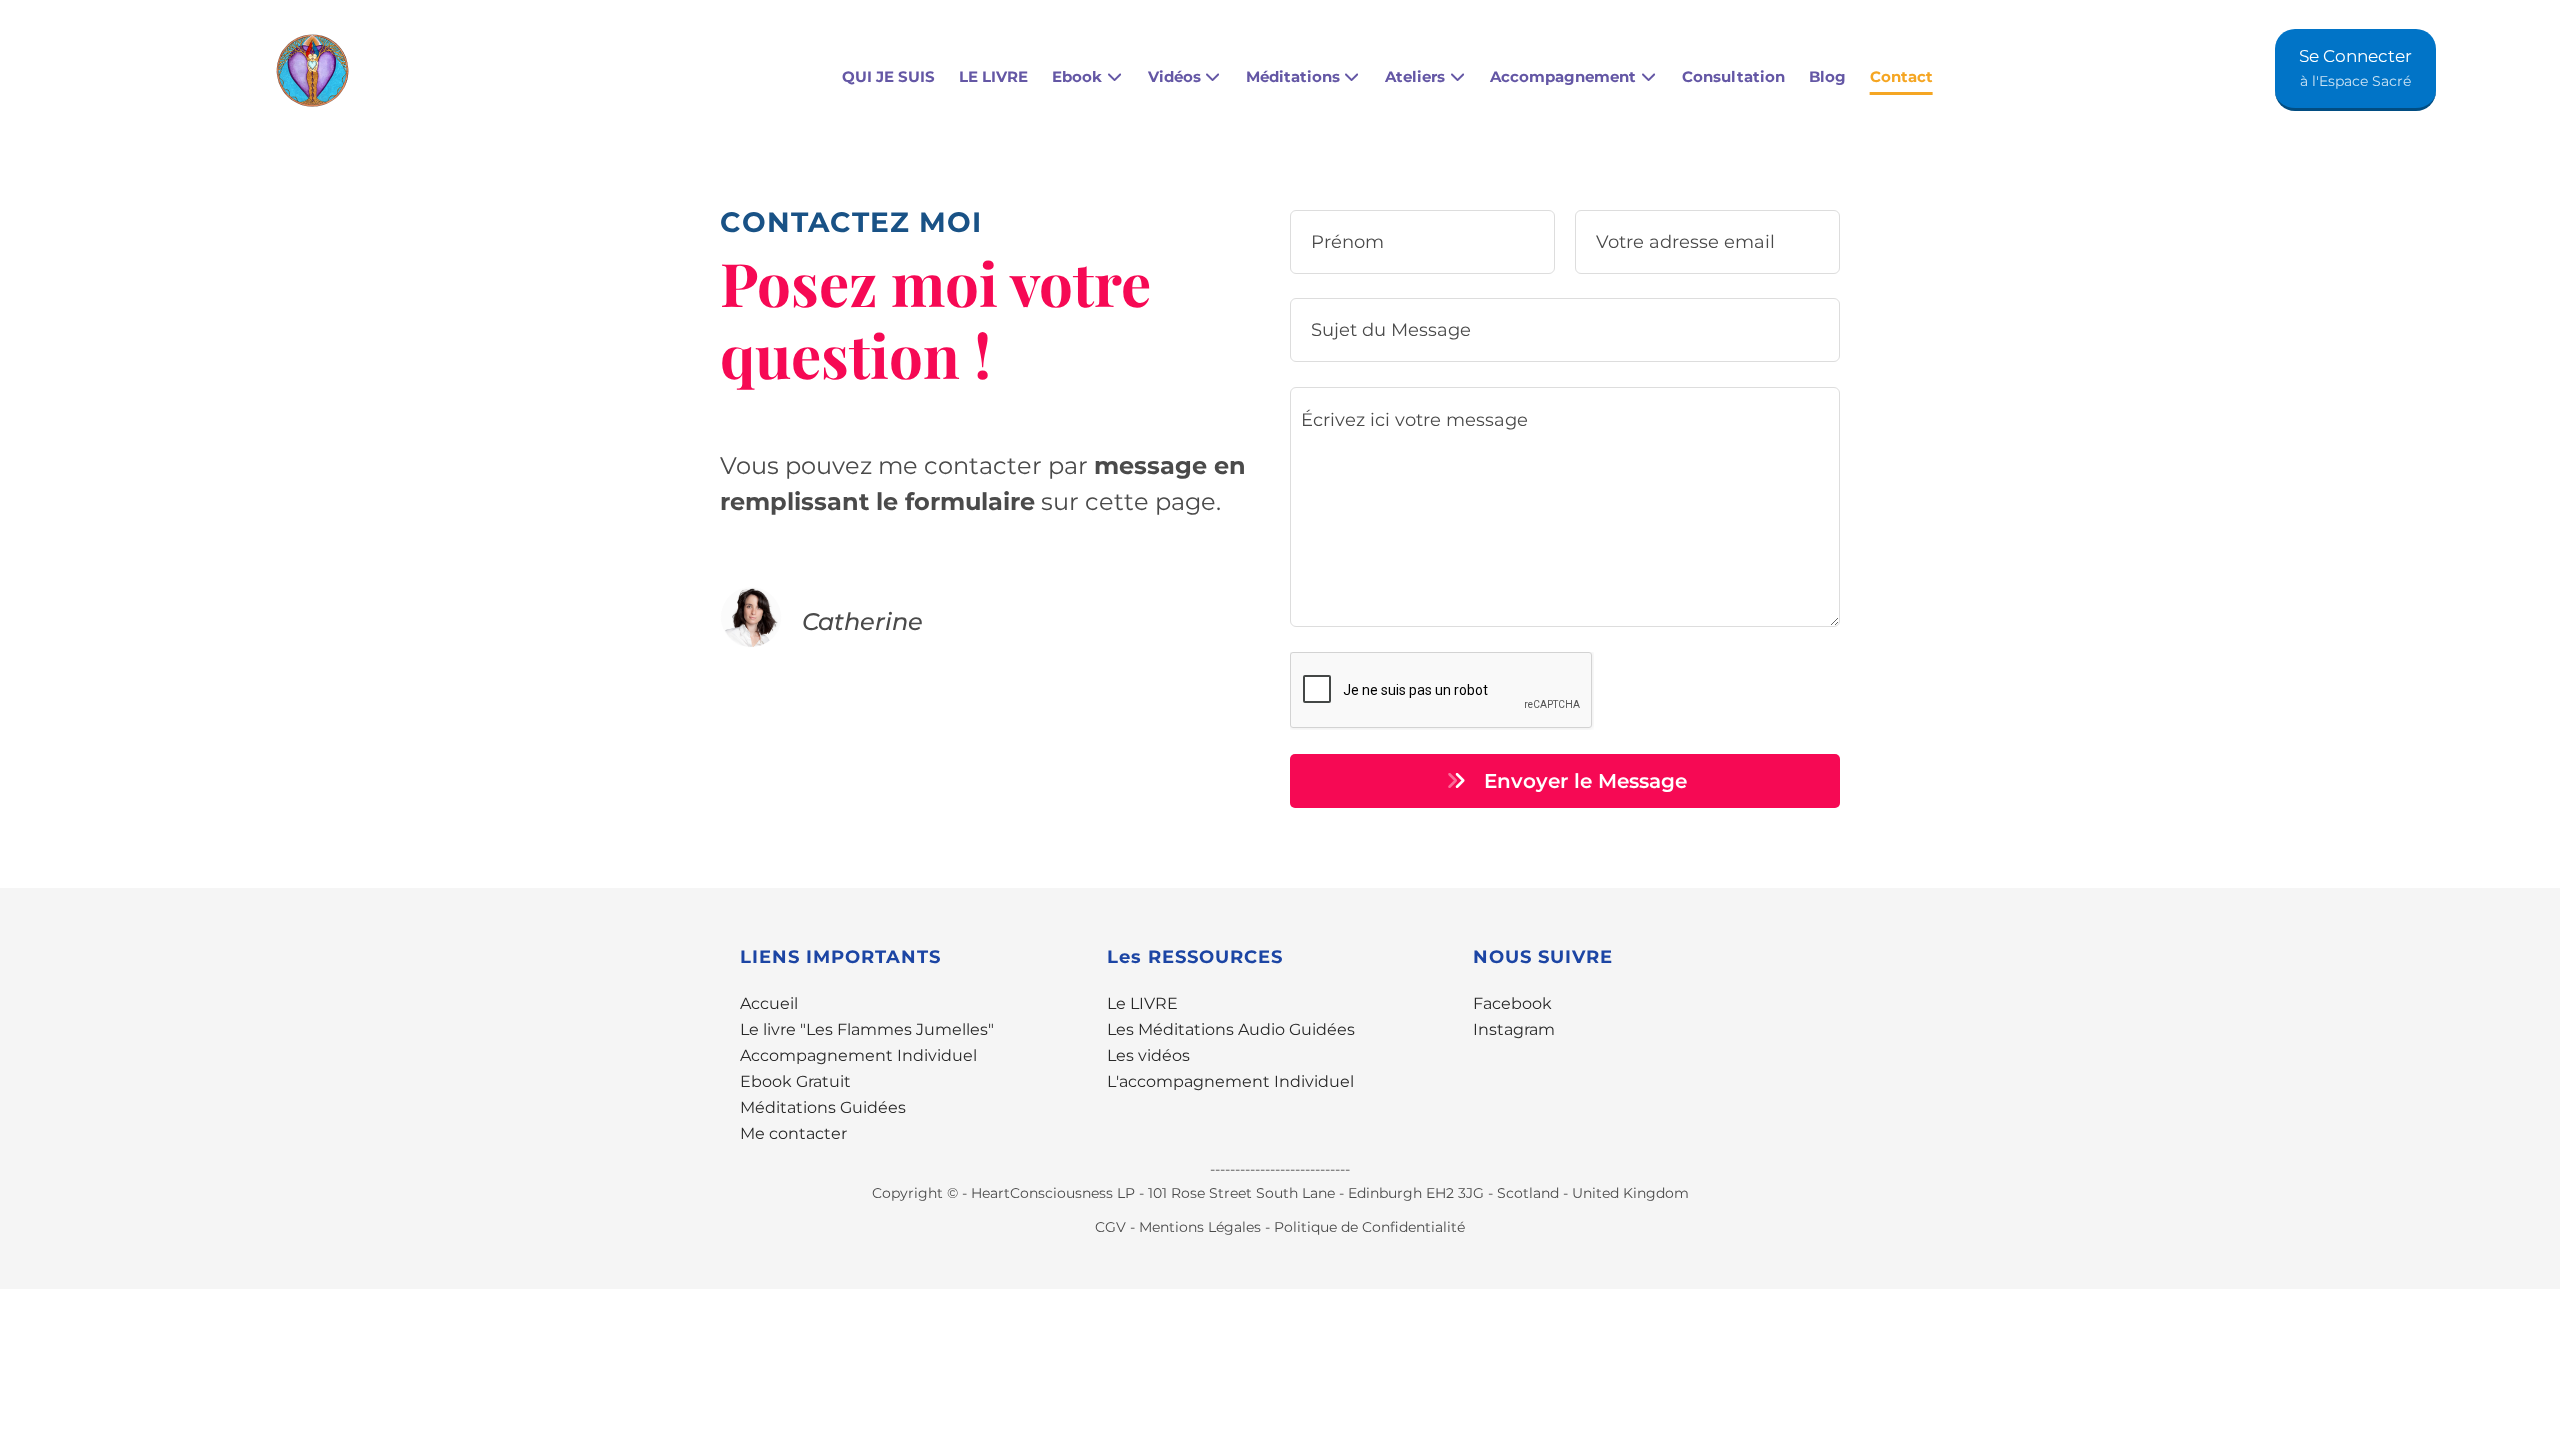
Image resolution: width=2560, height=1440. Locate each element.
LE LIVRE (993, 76)
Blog (1827, 76)
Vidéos (1174, 76)
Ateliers (1415, 76)
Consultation (1733, 76)
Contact (1901, 76)
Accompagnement (1563, 76)
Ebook (1077, 76)
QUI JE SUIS (888, 76)
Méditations (1293, 76)
